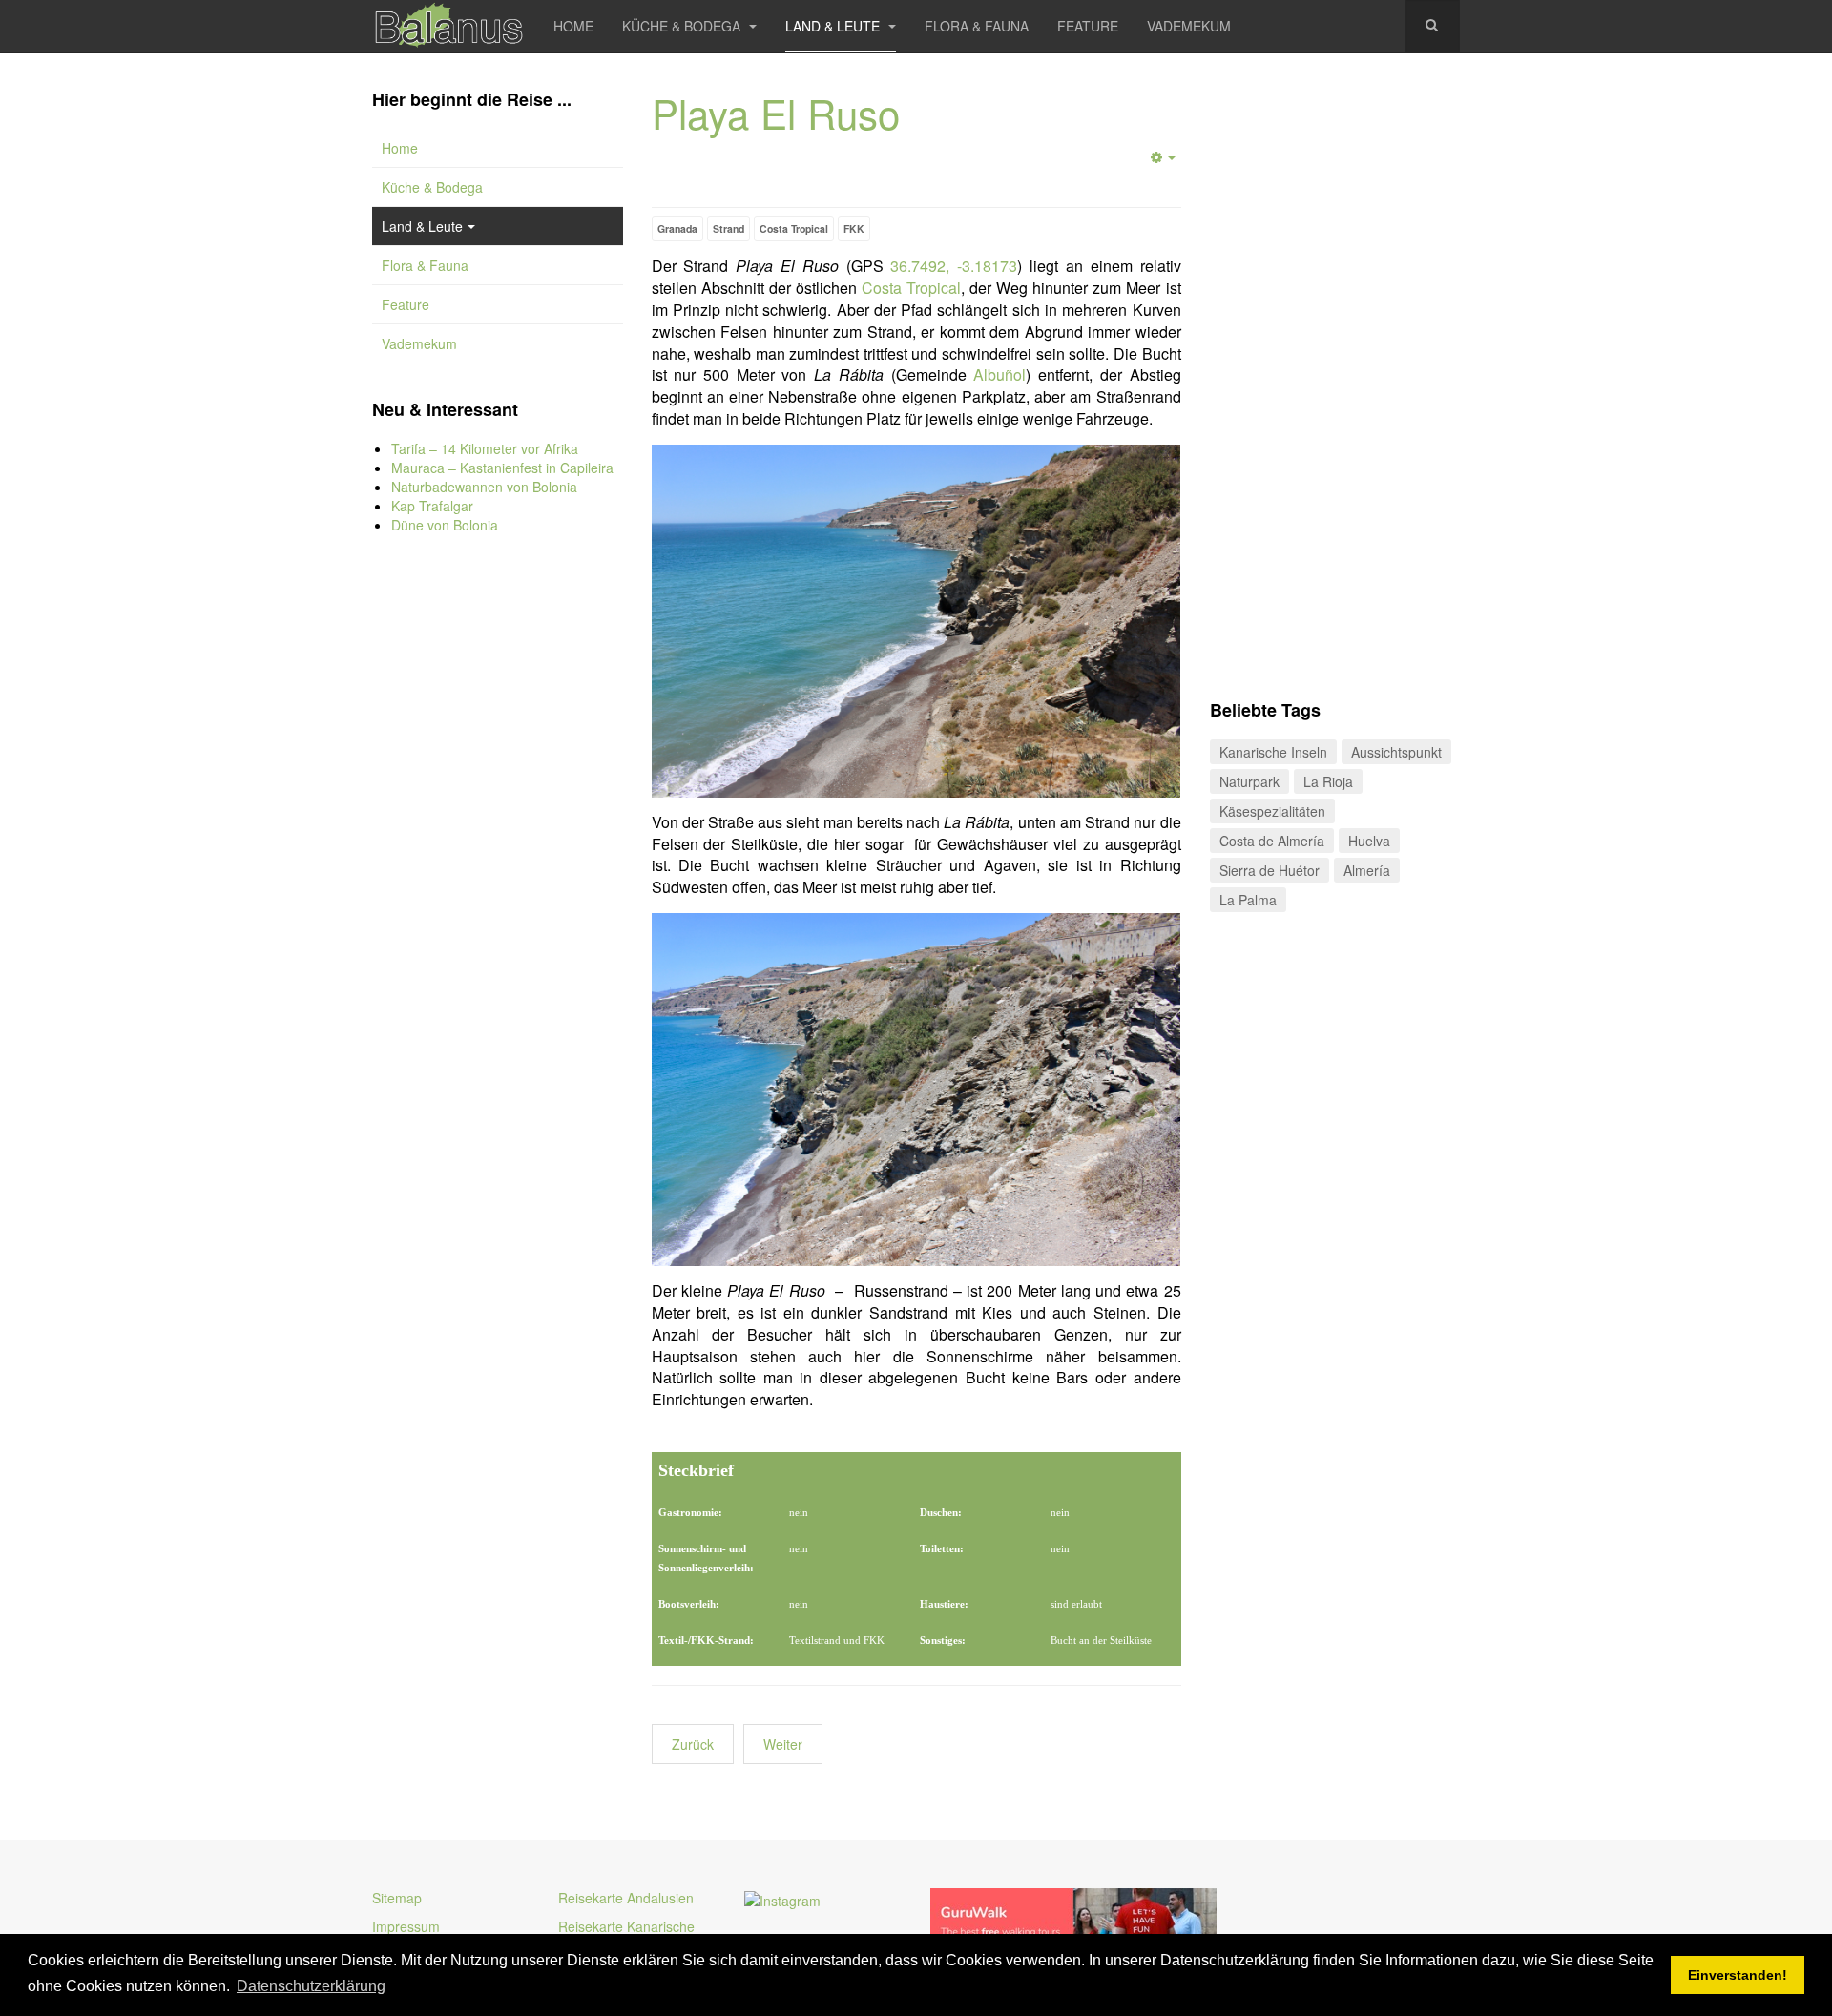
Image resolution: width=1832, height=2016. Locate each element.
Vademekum (1189, 26)
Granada (677, 229)
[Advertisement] (498, 868)
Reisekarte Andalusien (626, 1898)
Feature (1088, 26)
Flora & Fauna (977, 26)
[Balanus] (448, 26)
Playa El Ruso (776, 113)
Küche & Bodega (683, 26)
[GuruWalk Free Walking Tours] (1073, 1922)
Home (573, 26)
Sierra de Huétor (1270, 870)
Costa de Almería (1272, 841)
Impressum (406, 1926)
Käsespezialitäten (1272, 811)
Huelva (1369, 841)
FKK (854, 229)
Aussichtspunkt (1396, 752)
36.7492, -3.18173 (954, 266)
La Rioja (1328, 781)
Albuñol (999, 374)
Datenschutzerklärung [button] (311, 1986)
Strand (729, 229)
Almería (1367, 870)
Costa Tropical (794, 229)
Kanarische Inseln (1273, 752)
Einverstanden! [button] (1738, 1975)
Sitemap (397, 1898)
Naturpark (1249, 781)
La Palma (1248, 900)
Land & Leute (834, 26)
